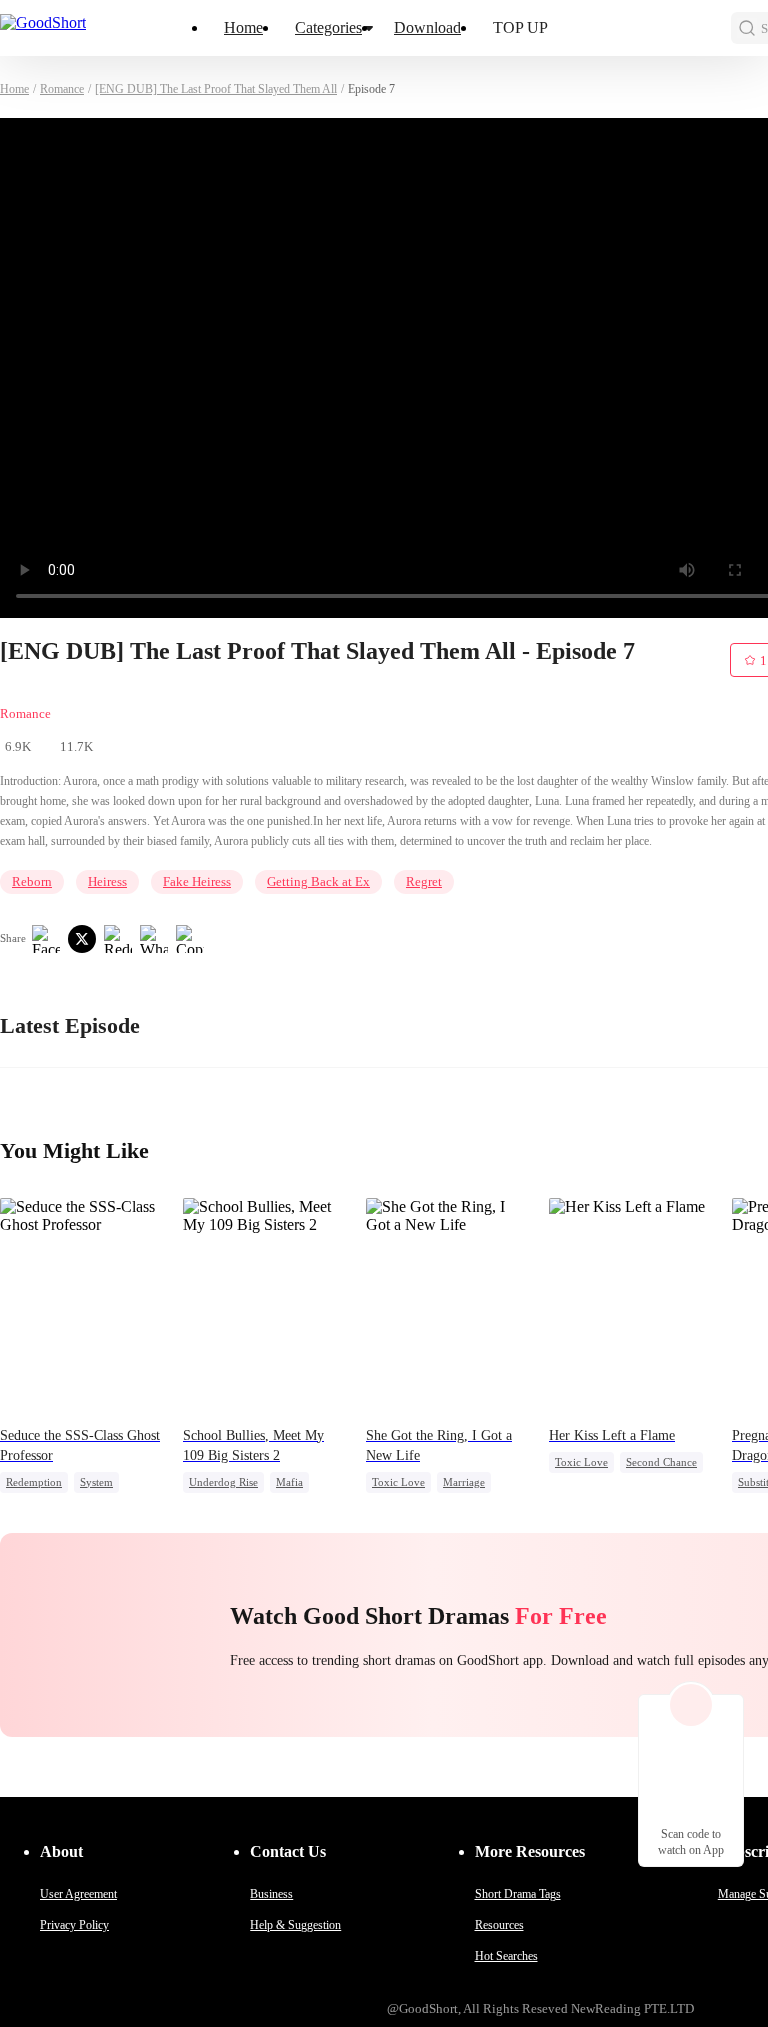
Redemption (34, 1482)
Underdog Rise (223, 1482)
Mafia (289, 1482)
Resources (499, 1925)
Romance (62, 89)
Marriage (464, 1482)
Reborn (32, 881)
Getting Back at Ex (318, 881)
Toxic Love (398, 1482)
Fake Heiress (197, 881)
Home (243, 27)
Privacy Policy (74, 1925)
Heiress (107, 881)
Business (271, 1894)
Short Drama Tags (518, 1894)
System (96, 1482)
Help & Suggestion (295, 1925)
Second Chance (661, 1462)
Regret (424, 881)
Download (427, 27)
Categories (328, 27)
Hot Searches (506, 1956)
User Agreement (78, 1894)
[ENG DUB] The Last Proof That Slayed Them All (216, 89)
